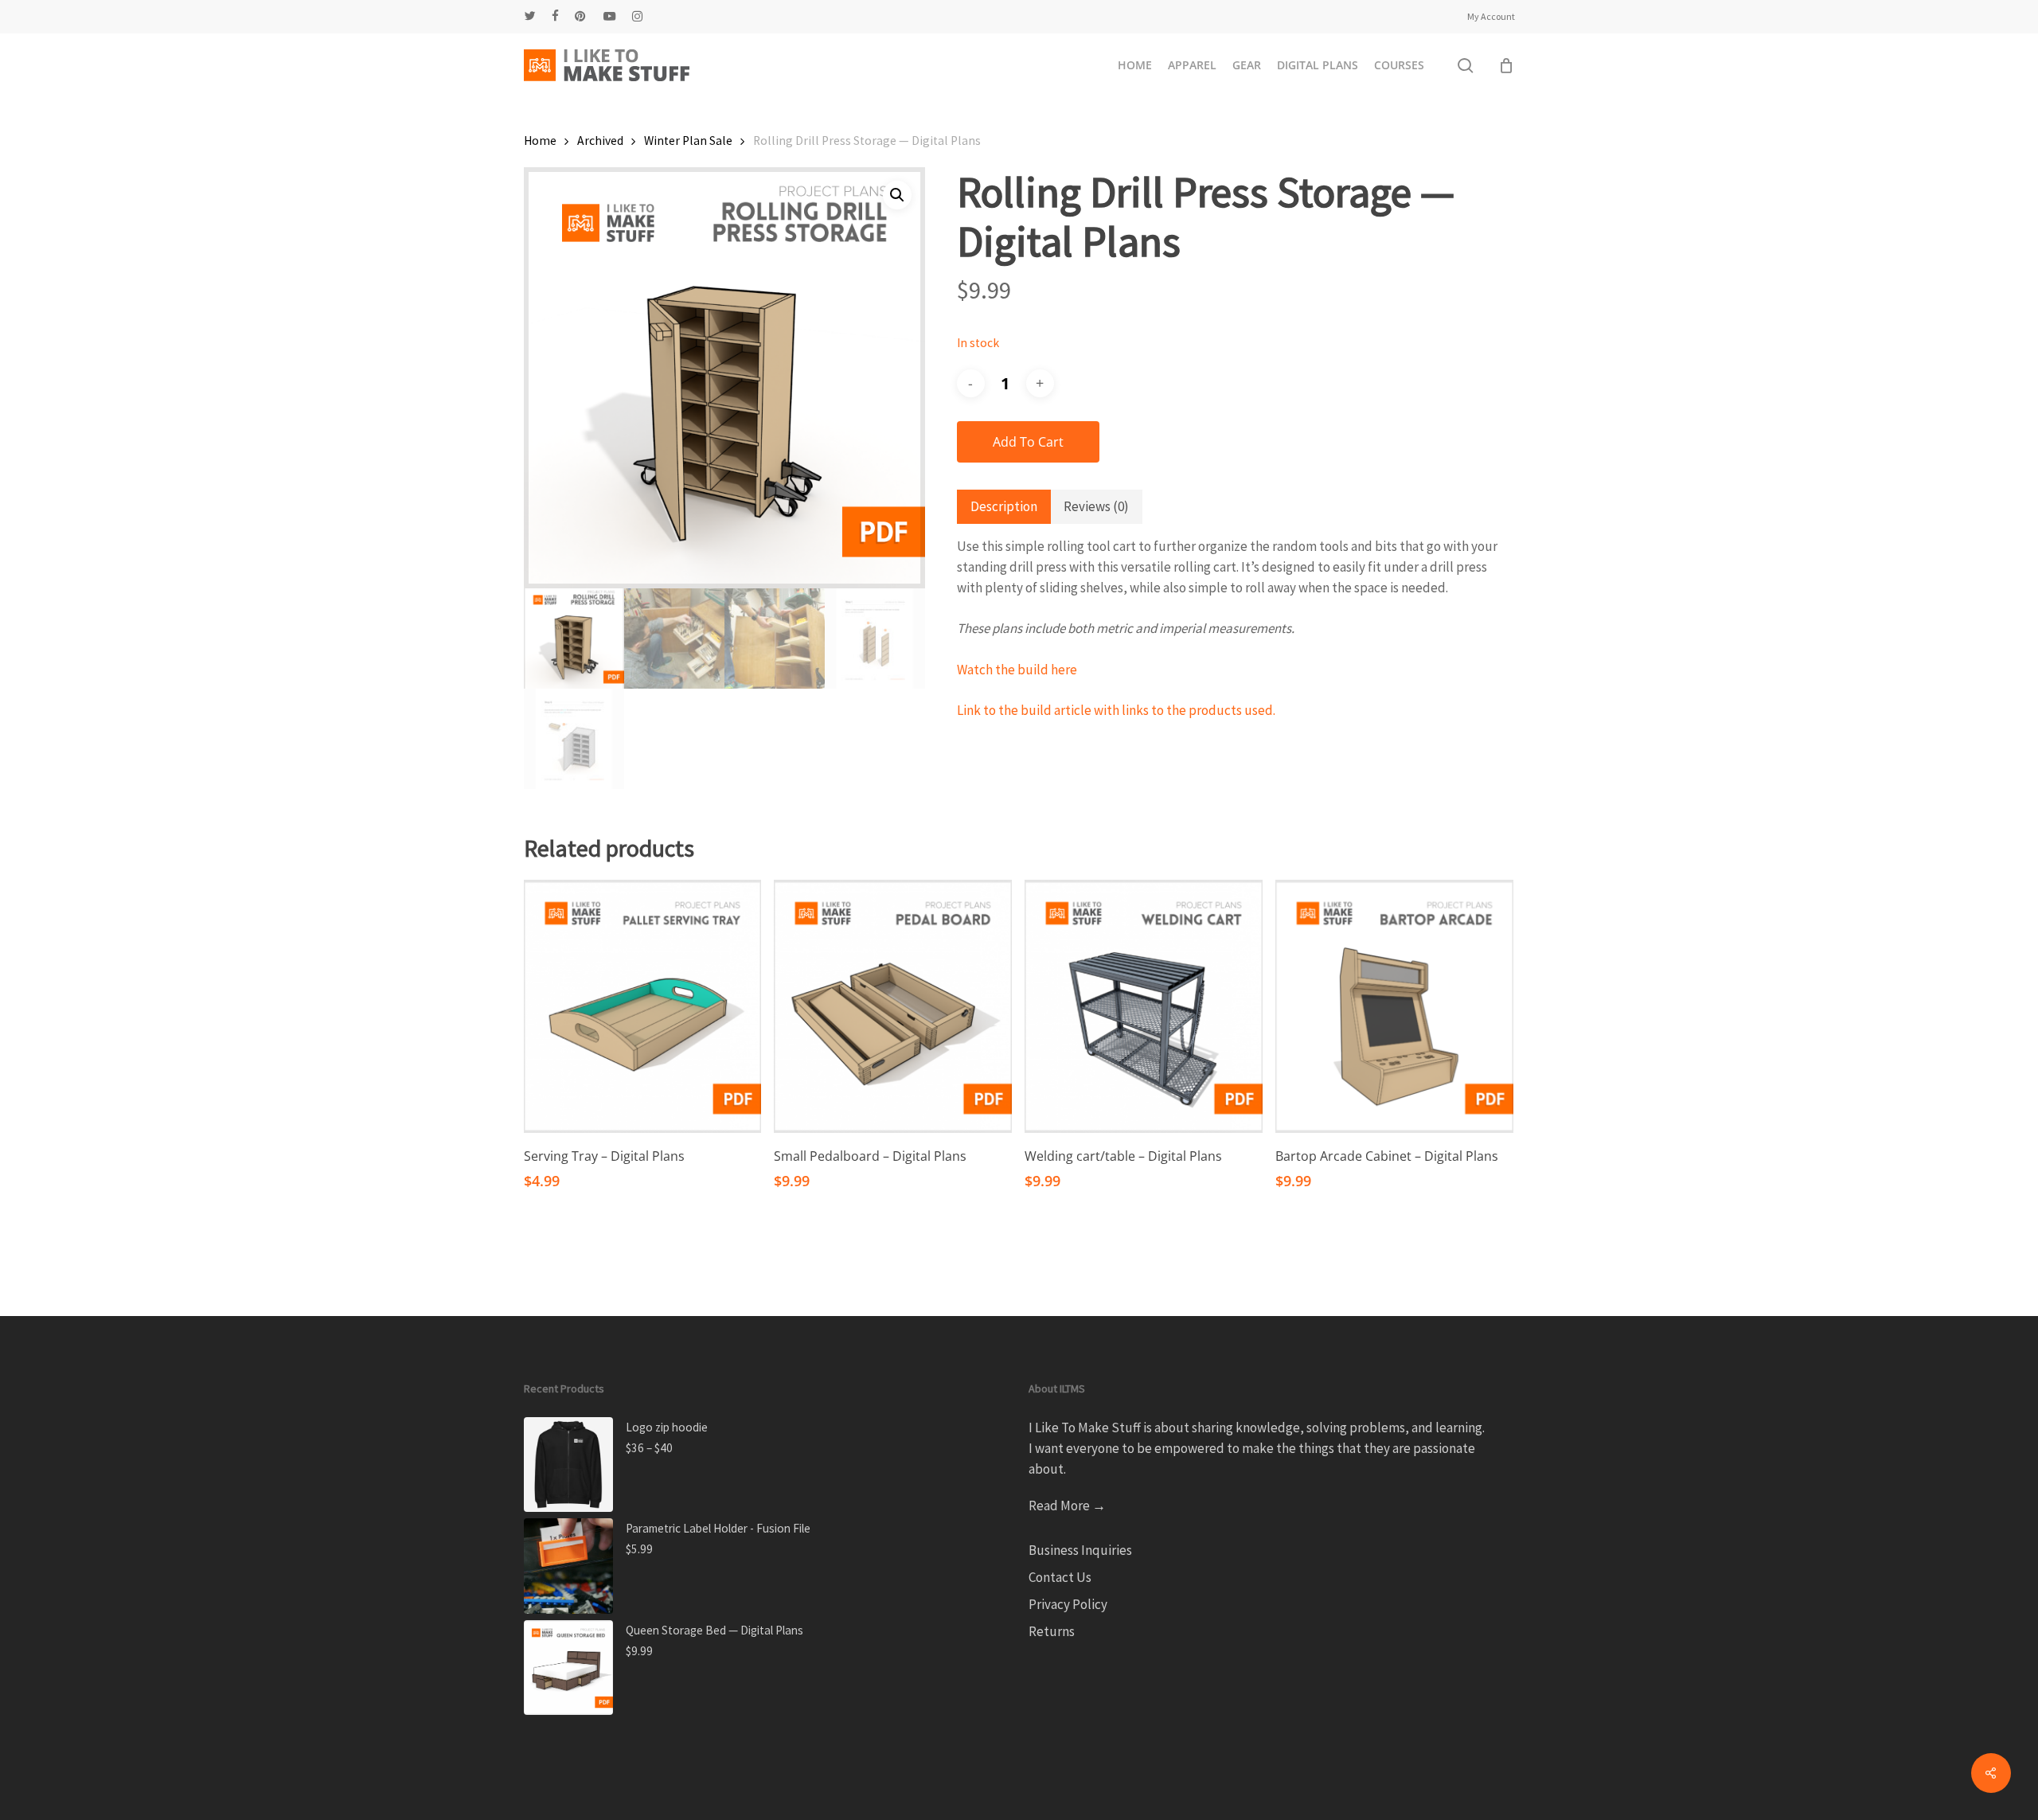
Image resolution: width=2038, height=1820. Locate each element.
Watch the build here (1017, 670)
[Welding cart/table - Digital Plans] (1144, 1006)
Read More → (1067, 1506)
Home (540, 141)
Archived (600, 141)
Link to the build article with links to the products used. (1116, 710)
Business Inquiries (1080, 1550)
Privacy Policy (1068, 1604)
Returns (1052, 1631)
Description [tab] (1004, 506)
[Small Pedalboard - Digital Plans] (893, 1006)
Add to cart (1028, 442)
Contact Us (1060, 1577)
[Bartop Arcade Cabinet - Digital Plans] (1394, 1006)
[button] (897, 195)
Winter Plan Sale (688, 141)
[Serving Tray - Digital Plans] (643, 1006)
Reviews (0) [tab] (1096, 506)
